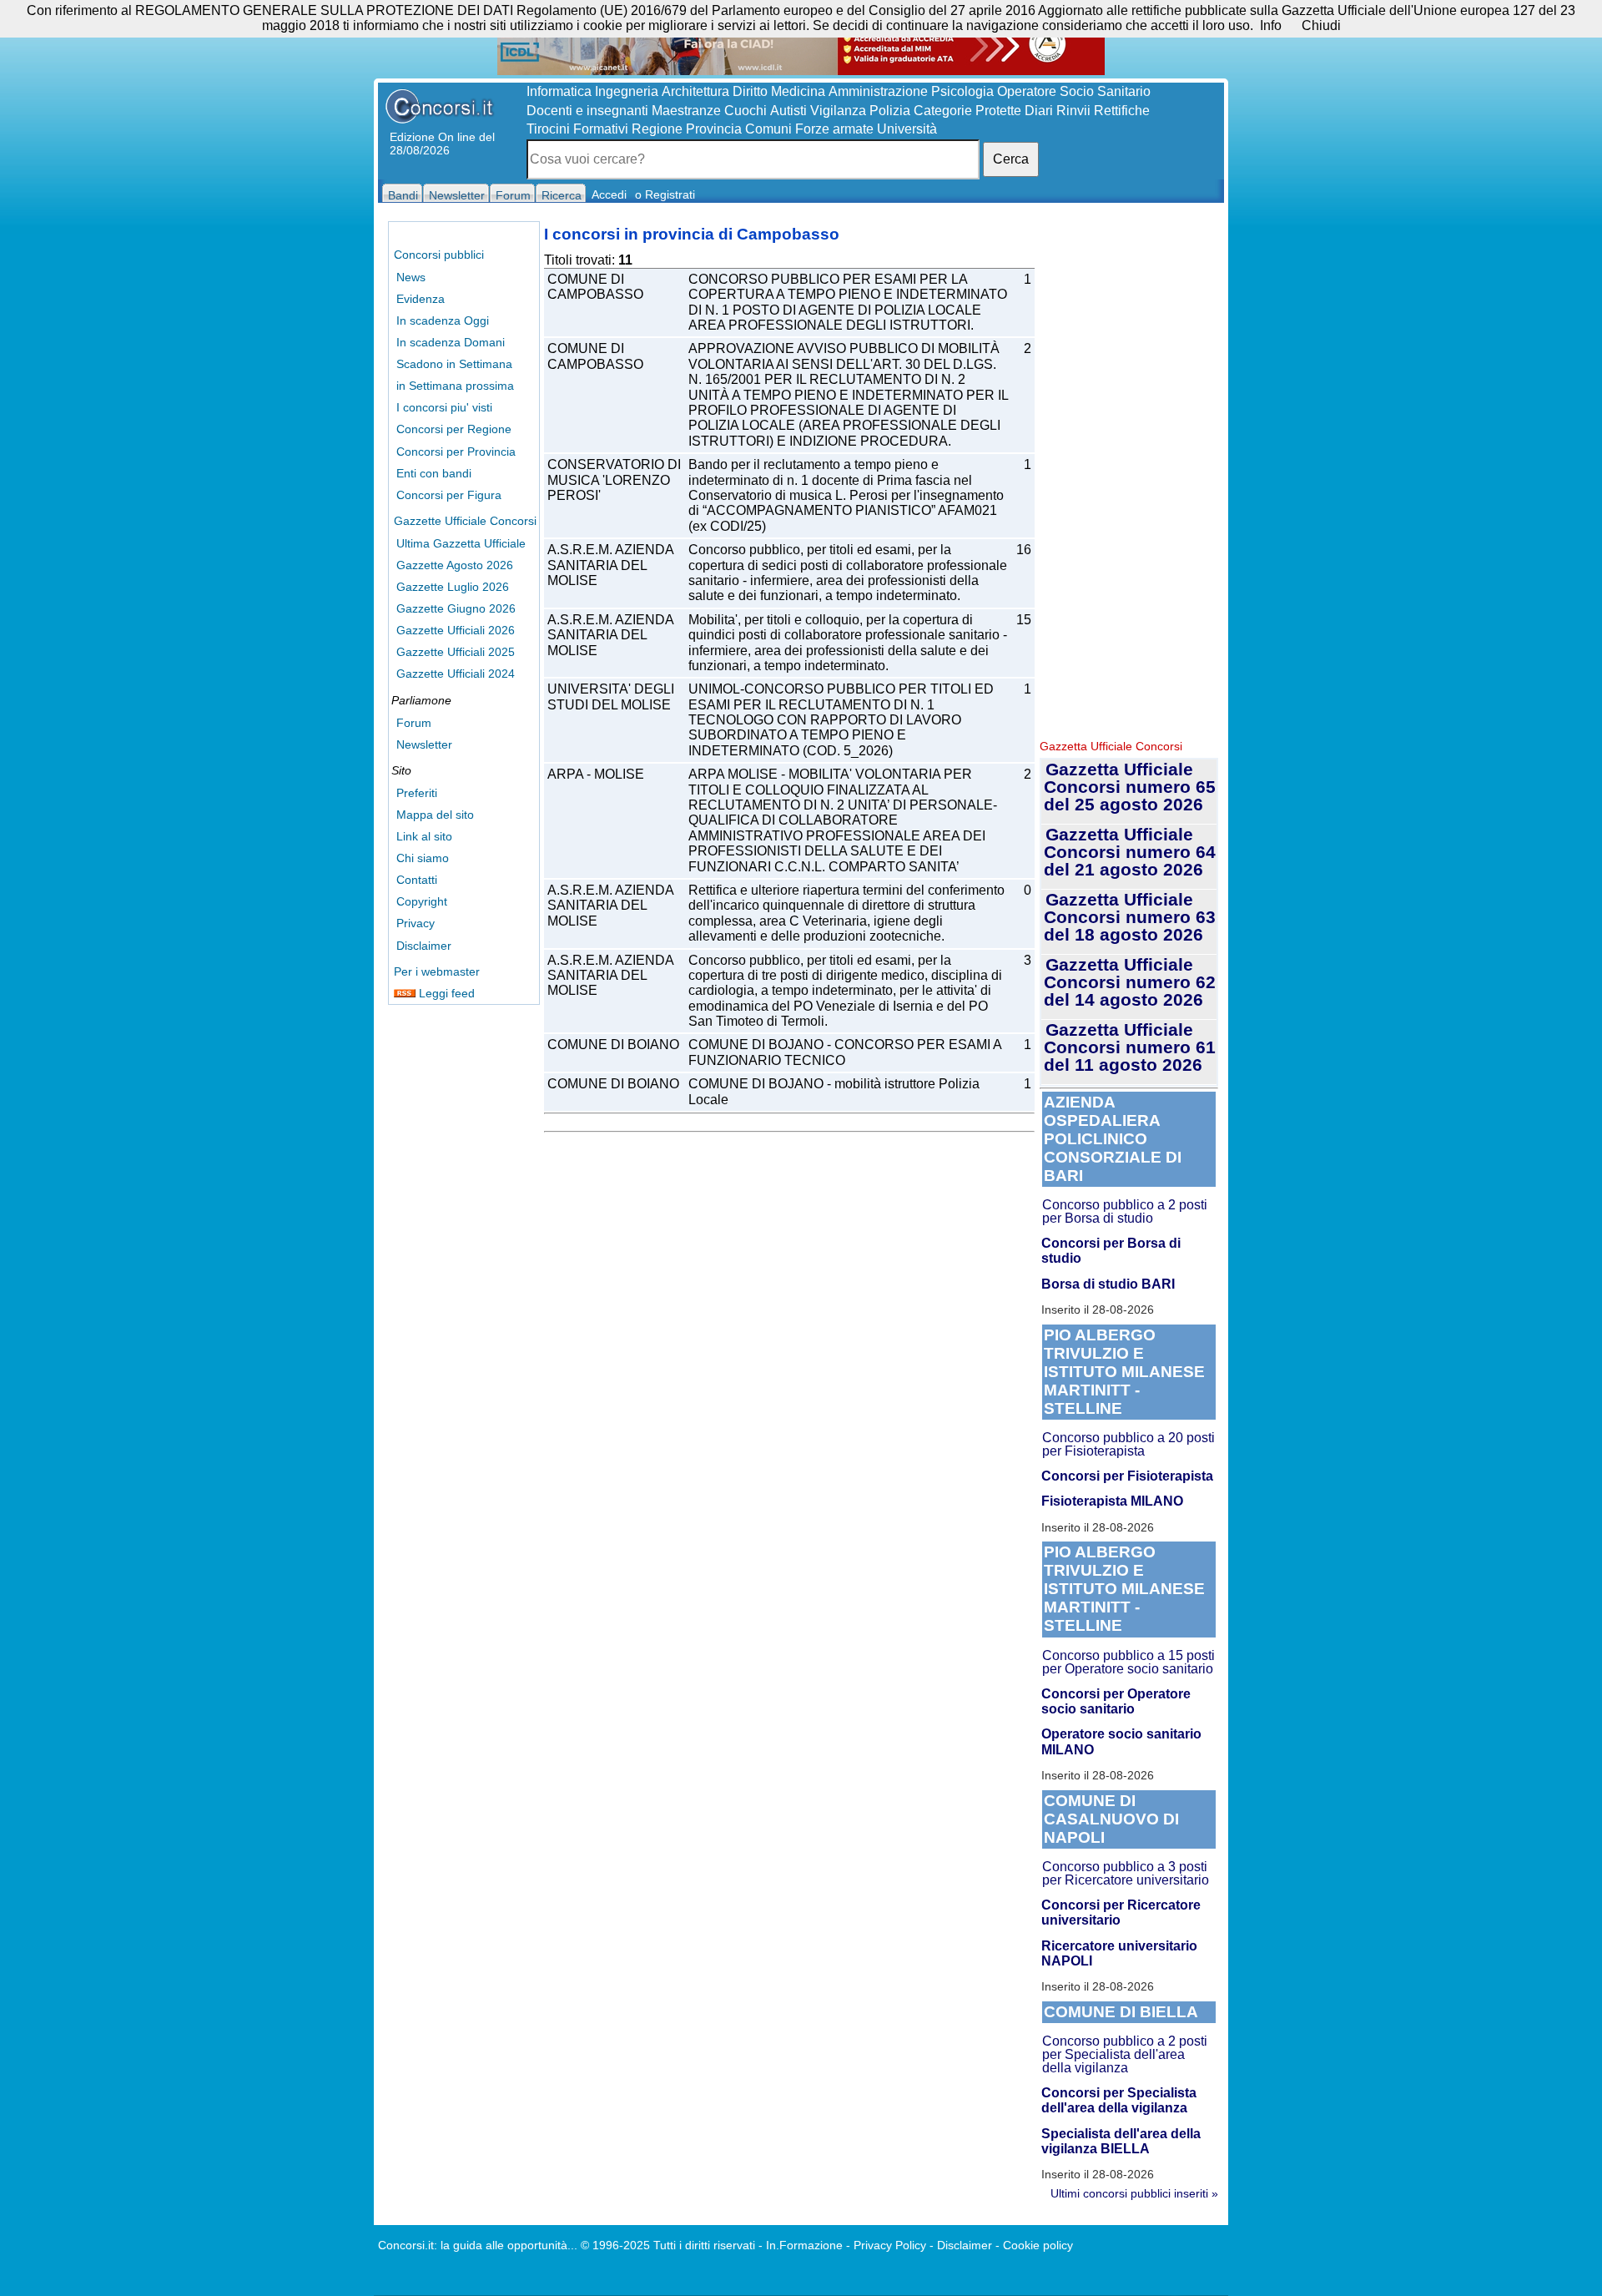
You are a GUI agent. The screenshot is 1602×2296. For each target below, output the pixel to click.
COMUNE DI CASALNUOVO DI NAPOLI (1111, 1819)
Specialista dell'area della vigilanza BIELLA (1121, 2141)
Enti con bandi (434, 473)
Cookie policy (1038, 2245)
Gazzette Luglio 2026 (453, 587)
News (411, 277)
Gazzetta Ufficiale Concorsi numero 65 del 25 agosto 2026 (1130, 787)
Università (907, 129)
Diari (1039, 111)
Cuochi (746, 111)
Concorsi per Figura (449, 495)
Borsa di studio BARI (1108, 1284)
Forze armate (834, 129)
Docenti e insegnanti (587, 111)
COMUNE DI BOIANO (613, 1045)
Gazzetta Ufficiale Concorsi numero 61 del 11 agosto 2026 (1130, 1047)
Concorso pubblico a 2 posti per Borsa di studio (1125, 1211)
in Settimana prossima (455, 386)
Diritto (750, 91)
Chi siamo (423, 858)
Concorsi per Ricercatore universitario (1121, 1912)
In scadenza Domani (451, 342)
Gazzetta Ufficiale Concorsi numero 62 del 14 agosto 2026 (1130, 982)
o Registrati (665, 194)
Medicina (798, 91)
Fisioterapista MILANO (1112, 1501)
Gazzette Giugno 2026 (456, 608)
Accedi (609, 194)
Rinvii (1073, 111)
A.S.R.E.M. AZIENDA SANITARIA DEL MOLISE (611, 565)
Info (1271, 25)
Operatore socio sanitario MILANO (1121, 1741)
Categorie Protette (967, 111)
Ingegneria (627, 91)
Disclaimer (424, 946)
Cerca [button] (1011, 159)
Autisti (788, 111)
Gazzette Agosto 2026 (455, 565)
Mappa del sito (435, 815)
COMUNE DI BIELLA (1121, 2012)
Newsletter (424, 744)
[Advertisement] (1129, 476)
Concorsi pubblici (439, 255)
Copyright (422, 901)
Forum (414, 723)
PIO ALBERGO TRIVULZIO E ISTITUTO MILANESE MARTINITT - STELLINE (1124, 1372)
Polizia (890, 111)
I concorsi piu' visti (444, 407)
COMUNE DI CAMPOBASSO (595, 287)
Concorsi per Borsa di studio (1111, 1251)
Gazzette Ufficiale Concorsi (465, 521)
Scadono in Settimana (454, 364)
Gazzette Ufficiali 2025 (456, 652)
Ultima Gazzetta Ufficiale (461, 543)
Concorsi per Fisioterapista (1127, 1476)
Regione (657, 129)
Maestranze (686, 111)
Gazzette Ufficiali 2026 (456, 630)
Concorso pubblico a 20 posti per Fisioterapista (1128, 1444)
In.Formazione (804, 2245)
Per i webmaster (437, 971)
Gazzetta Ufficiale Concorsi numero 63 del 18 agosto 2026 (1130, 917)
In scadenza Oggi (443, 320)
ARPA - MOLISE (596, 774)
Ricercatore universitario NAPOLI (1119, 1953)
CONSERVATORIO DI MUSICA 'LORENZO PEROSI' (614, 480)
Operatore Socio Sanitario (1074, 91)
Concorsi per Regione (454, 429)
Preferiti (417, 793)
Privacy (416, 923)
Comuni (768, 129)
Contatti (417, 880)
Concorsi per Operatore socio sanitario (1116, 1701)
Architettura (695, 91)
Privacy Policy (890, 2245)
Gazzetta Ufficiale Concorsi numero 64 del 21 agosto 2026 (1130, 852)
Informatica (559, 91)
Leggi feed (445, 993)
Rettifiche (1122, 111)
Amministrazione (878, 91)
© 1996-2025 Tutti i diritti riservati (668, 2245)
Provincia (714, 129)
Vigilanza (838, 111)
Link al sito (424, 836)
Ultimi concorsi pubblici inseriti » (1134, 2193)
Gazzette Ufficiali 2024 (456, 674)
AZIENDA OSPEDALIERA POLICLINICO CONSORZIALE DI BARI (1113, 1139)
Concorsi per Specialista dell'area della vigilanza (1119, 2100)
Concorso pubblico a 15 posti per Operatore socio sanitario (1128, 1662)
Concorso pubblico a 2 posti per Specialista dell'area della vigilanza (1125, 2054)
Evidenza (421, 299)
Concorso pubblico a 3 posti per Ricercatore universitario (1126, 1873)
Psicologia (962, 91)
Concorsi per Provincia (456, 452)
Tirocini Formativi (577, 129)
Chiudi (1321, 25)
